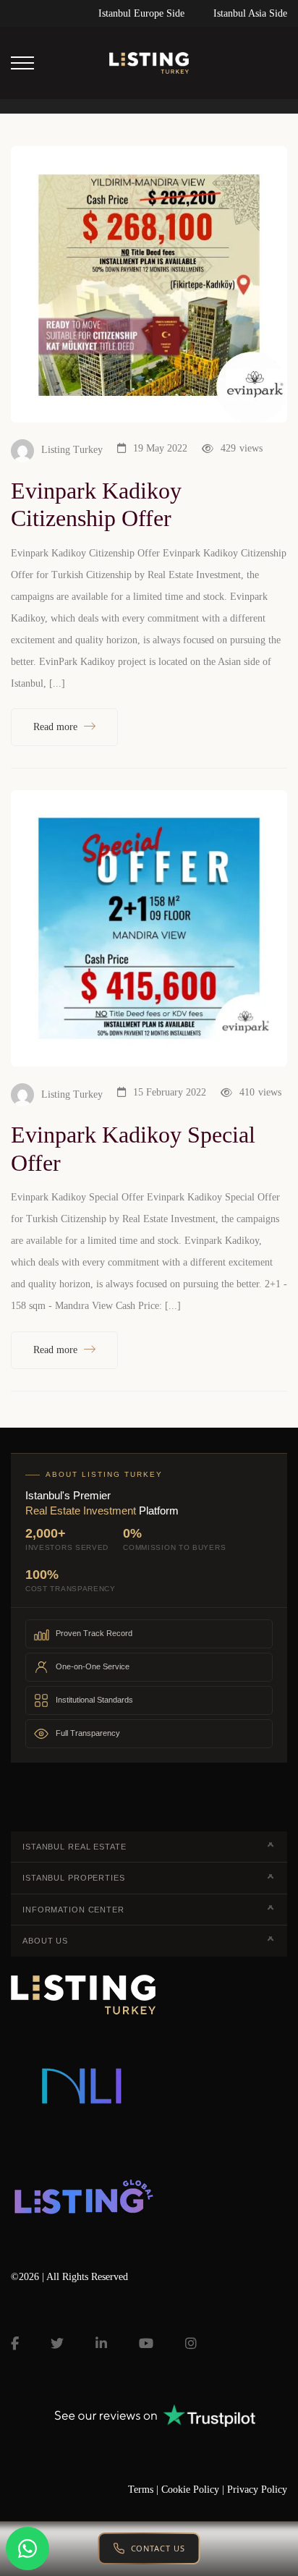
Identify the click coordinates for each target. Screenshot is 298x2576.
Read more (57, 727)
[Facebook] (15, 2344)
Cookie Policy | (194, 2490)
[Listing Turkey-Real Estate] (149, 63)
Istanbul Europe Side (141, 13)
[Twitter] (57, 2344)
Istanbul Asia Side (250, 13)
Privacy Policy (257, 2490)
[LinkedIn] (101, 2344)
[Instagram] (191, 2344)
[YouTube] (146, 2344)
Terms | (145, 2490)
